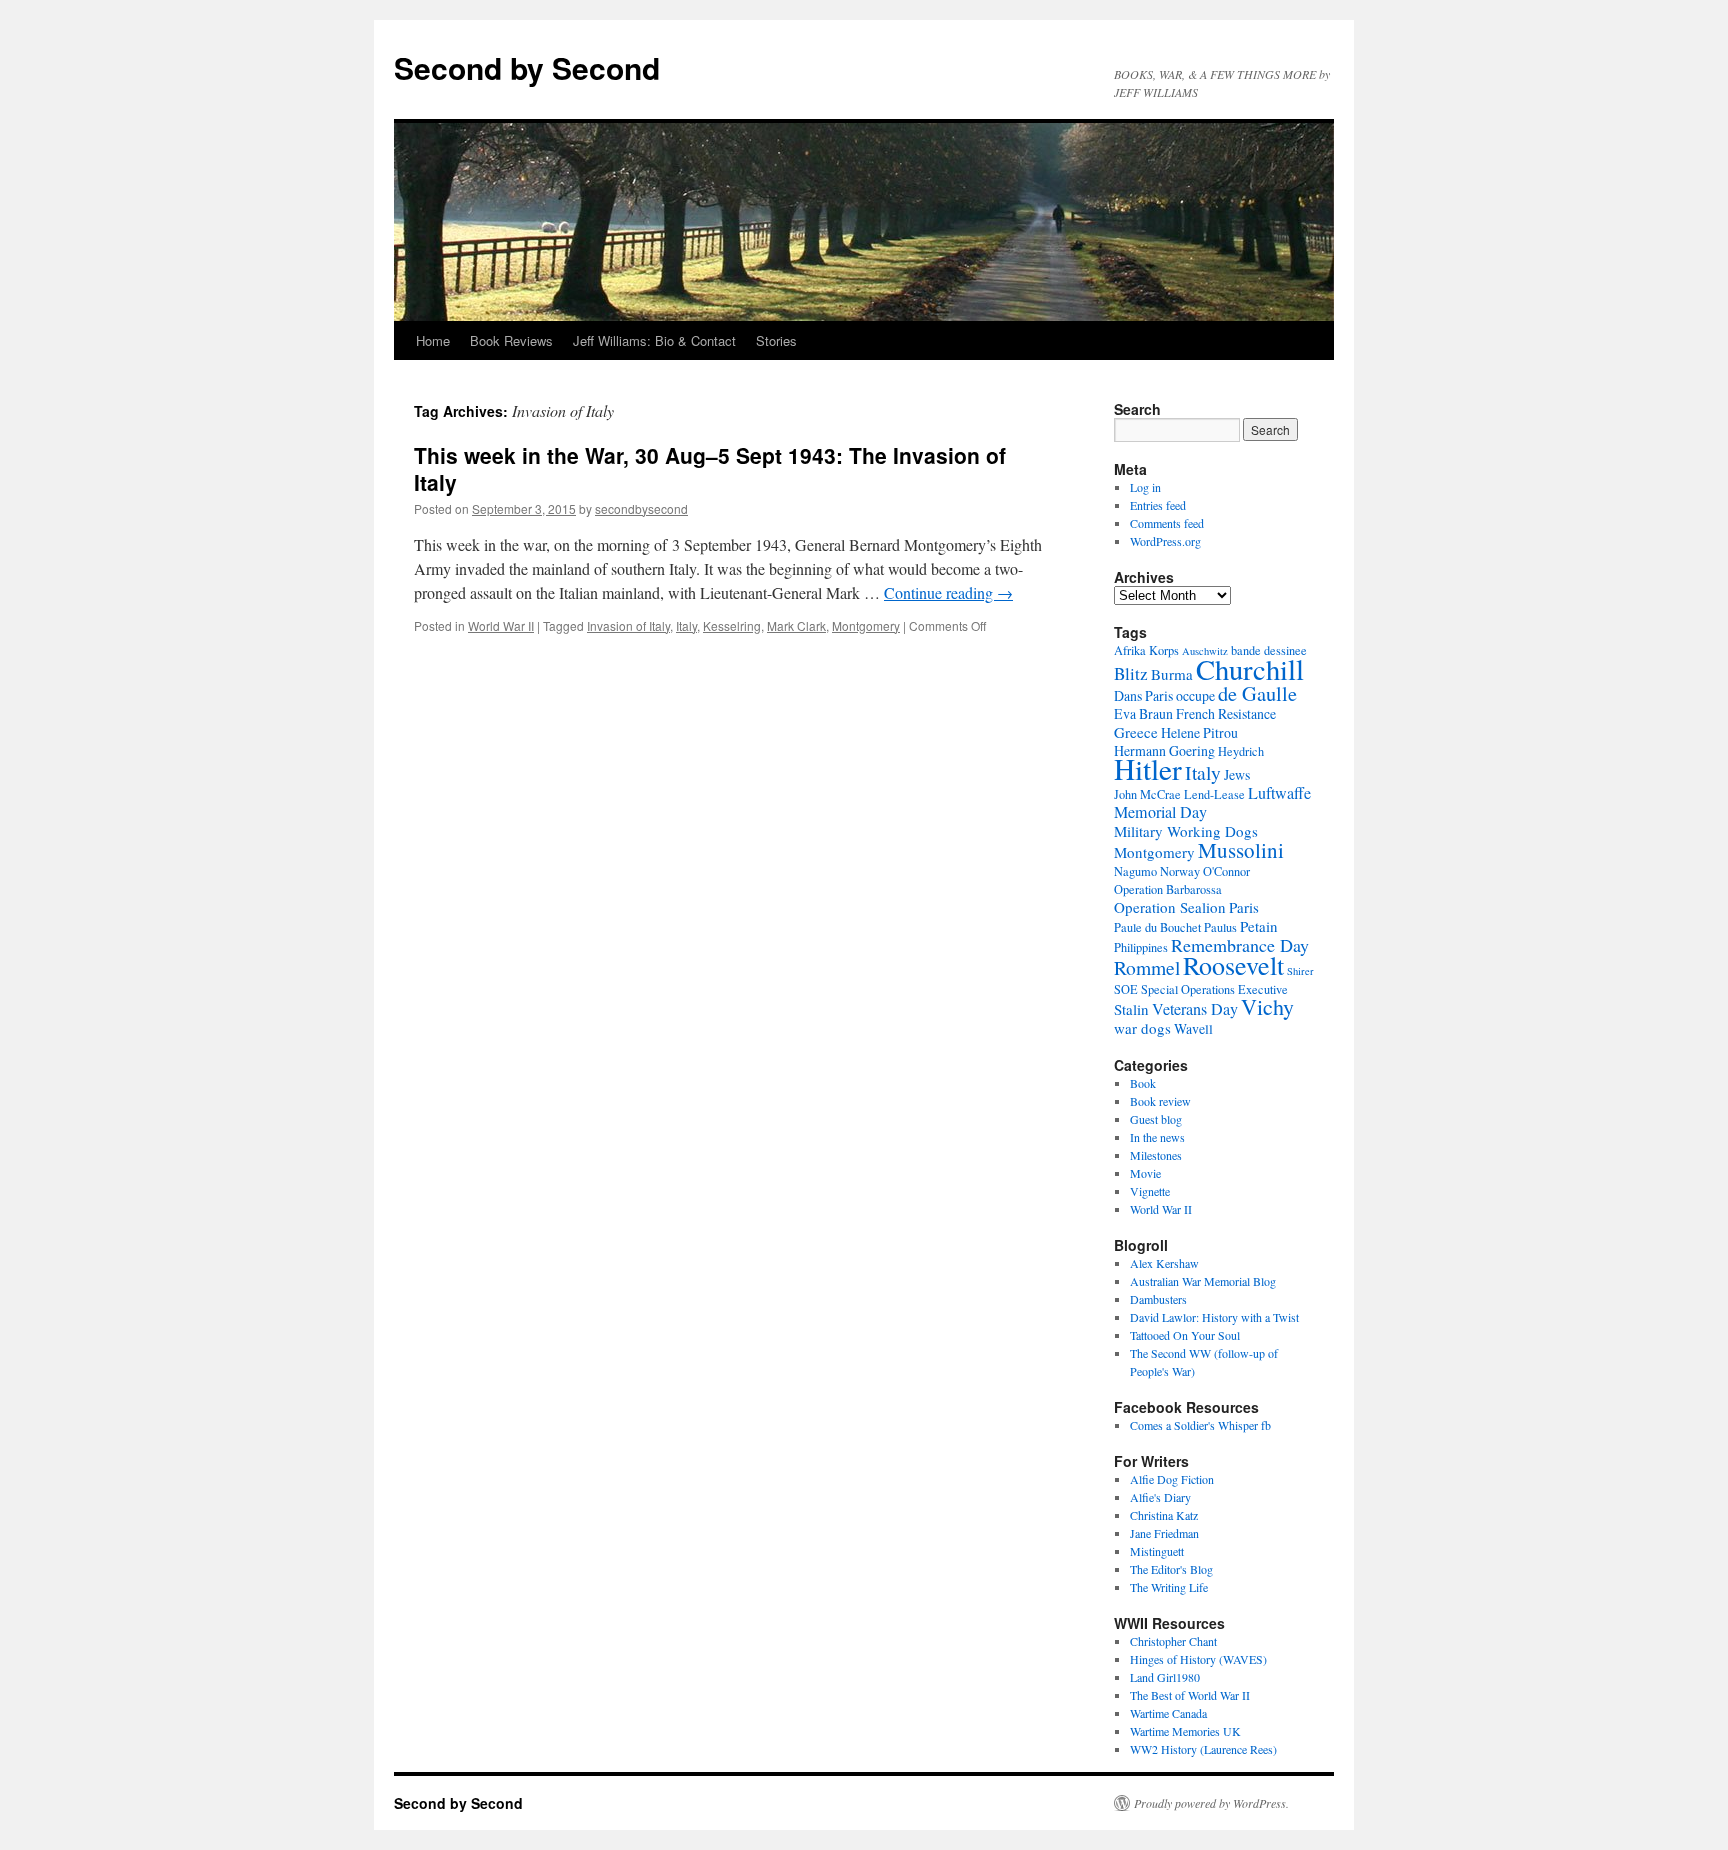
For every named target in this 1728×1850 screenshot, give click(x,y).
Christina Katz (1164, 1515)
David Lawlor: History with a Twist (1214, 1317)
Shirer (1300, 971)
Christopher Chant (1173, 1641)
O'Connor (1226, 871)
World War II (501, 625)
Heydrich (1241, 751)
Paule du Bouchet (1157, 927)
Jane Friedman (1164, 1533)
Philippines (1141, 947)
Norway (1180, 871)
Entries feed (1158, 505)
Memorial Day (1160, 812)
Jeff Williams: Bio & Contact (654, 340)
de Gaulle (1257, 693)
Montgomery (866, 625)
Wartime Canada (1168, 1713)
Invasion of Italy (628, 625)
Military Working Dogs (1186, 831)
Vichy (1267, 1006)
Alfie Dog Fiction (1172, 1479)
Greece (1136, 732)
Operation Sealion (1170, 907)
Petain (1259, 926)
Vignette (1150, 1191)
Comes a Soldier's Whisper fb (1200, 1425)
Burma (1172, 674)
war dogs (1142, 1028)
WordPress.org (1165, 541)
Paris (1244, 907)
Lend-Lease (1214, 794)
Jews (1237, 774)
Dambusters (1158, 1299)
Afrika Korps (1146, 650)
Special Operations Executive (1214, 989)
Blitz (1131, 673)
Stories (776, 340)
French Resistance (1226, 713)
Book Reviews (511, 340)
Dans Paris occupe (1164, 695)
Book (1143, 1083)
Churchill (1250, 669)
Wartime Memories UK (1185, 1731)
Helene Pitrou (1199, 732)
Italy (686, 625)
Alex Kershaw (1164, 1263)
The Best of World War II (1190, 1695)
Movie (1145, 1173)
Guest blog (1156, 1119)
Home (433, 340)
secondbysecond (641, 508)
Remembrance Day (1240, 945)
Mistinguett (1157, 1551)
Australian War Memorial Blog (1203, 1281)
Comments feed (1167, 523)
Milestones (1156, 1155)
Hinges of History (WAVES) (1198, 1659)
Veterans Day (1195, 1009)
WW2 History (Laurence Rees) (1203, 1749)
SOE (1126, 989)
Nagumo (1135, 871)
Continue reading (948, 592)
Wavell (1193, 1028)
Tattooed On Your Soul (1185, 1335)
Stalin (1131, 1009)
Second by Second (527, 67)
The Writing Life (1169, 1587)
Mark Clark (796, 625)
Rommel (1147, 967)
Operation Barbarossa (1168, 889)
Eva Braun (1143, 713)
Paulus (1220, 927)
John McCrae (1147, 794)
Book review (1160, 1101)
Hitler (1148, 768)
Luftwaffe (1279, 793)
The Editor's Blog (1171, 1569)
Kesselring (732, 625)
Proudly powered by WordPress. (1211, 1803)
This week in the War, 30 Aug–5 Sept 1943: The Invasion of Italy (710, 468)
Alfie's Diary (1160, 1497)
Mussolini (1241, 850)
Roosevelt (1233, 964)
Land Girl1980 (1165, 1677)
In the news (1157, 1137)
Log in (1145, 487)
